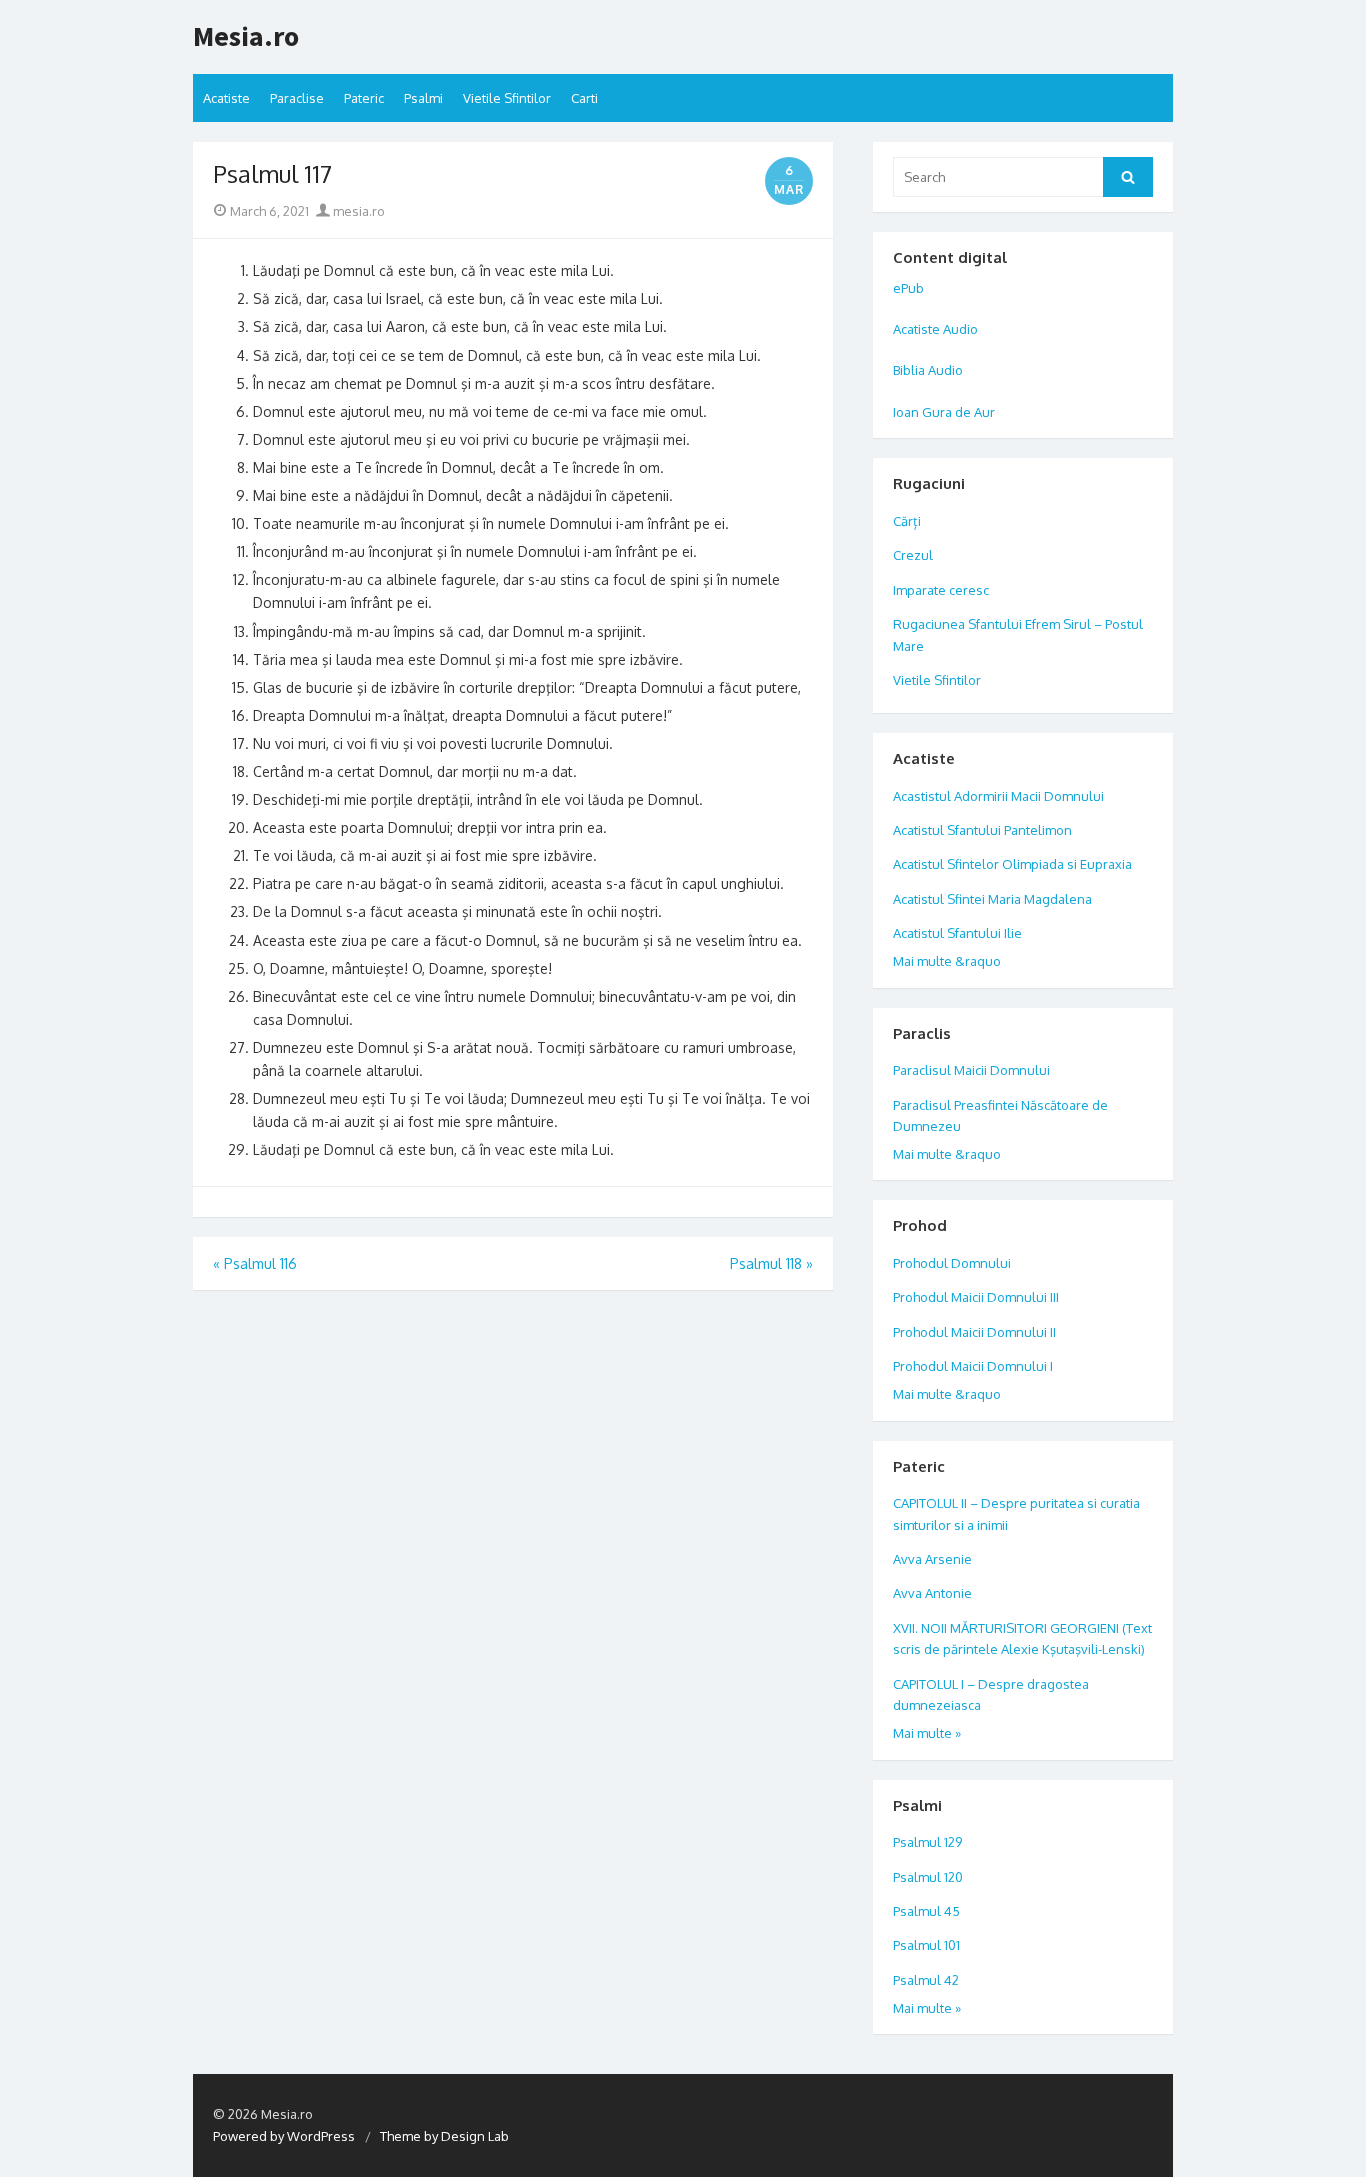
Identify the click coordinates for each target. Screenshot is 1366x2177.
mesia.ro (357, 211)
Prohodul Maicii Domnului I (973, 1366)
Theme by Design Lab (444, 2136)
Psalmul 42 (926, 1980)
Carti (584, 98)
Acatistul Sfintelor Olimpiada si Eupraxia (1012, 864)
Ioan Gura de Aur (944, 412)
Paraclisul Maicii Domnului (971, 1070)
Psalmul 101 (926, 1945)
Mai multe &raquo (947, 961)
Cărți (907, 521)
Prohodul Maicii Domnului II (974, 1332)
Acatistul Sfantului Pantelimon (982, 830)
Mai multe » (927, 1733)
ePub (908, 288)
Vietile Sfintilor (507, 98)
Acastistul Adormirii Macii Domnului (998, 796)
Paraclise (297, 98)
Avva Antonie (932, 1593)
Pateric (364, 98)
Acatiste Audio (935, 329)
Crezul (913, 555)
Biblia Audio (928, 370)
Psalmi (423, 98)
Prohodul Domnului (952, 1263)
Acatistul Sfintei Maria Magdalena (992, 899)
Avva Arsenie (932, 1559)
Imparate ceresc (941, 590)
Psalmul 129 (927, 1842)
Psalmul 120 (928, 1877)
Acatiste (226, 98)
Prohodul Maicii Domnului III (976, 1297)
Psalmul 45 (926, 1911)
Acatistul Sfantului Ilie (957, 933)
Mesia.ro (246, 37)
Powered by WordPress (284, 2136)
